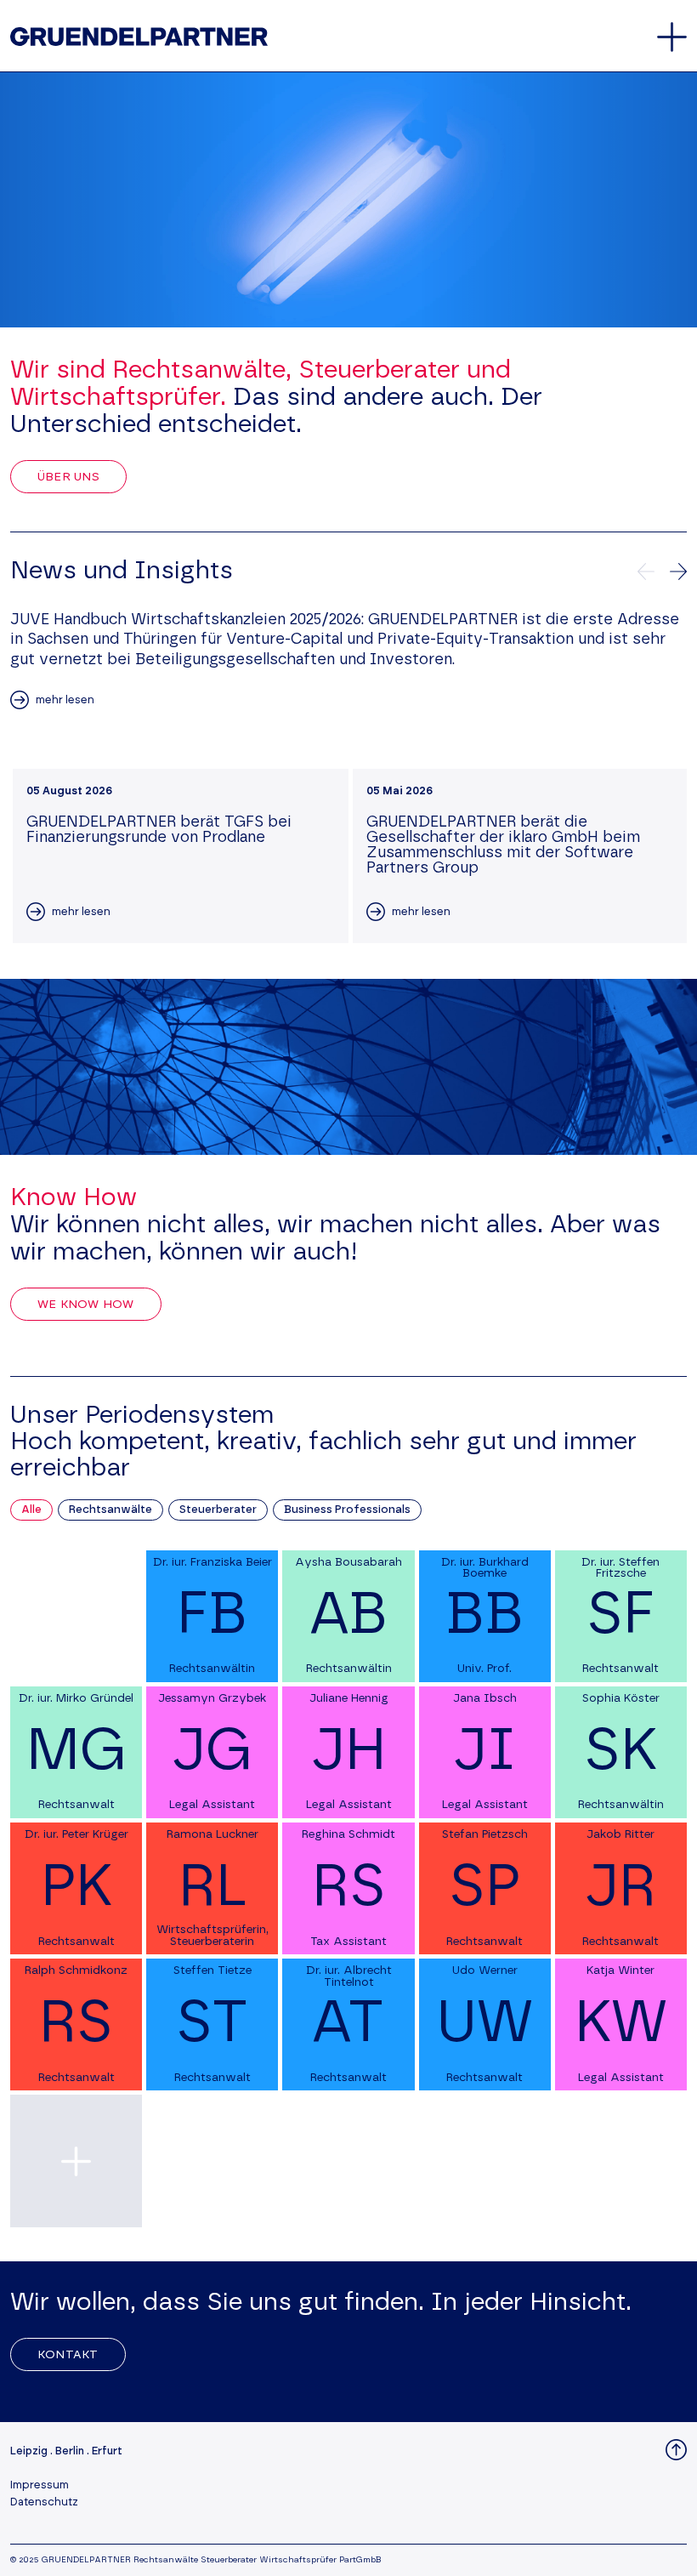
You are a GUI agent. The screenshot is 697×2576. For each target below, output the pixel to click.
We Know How (86, 1305)
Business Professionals (347, 1510)
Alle (31, 1510)
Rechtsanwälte (110, 1510)
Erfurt (107, 2451)
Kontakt (68, 2355)
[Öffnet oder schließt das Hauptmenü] (672, 37)
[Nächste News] (678, 571)
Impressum (40, 2485)
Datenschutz (44, 2502)
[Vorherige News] (646, 571)
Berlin (70, 2451)
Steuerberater (218, 1510)
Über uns (68, 477)
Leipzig (29, 2451)
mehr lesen (65, 700)
